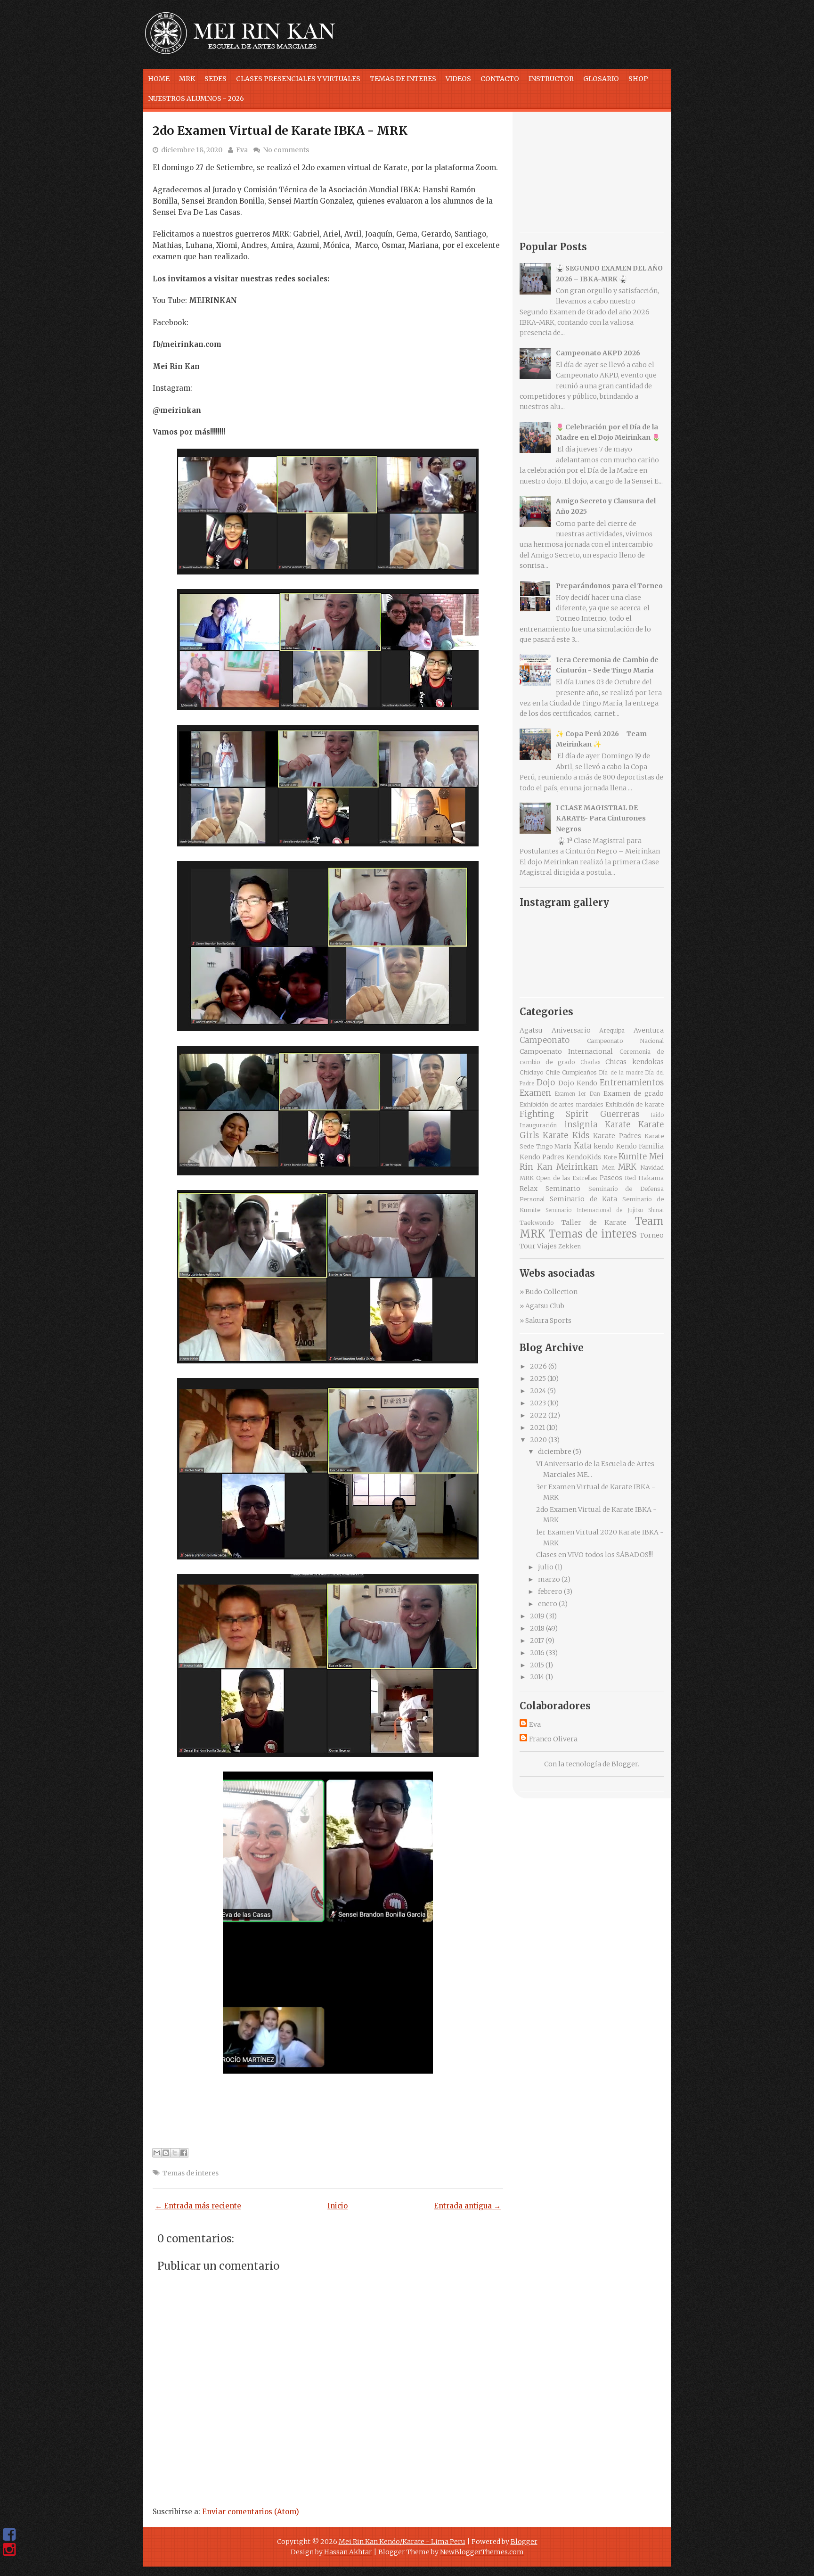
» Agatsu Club (542, 1306)
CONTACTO (500, 79)
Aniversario (571, 1030)
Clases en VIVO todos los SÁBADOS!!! (594, 1555)
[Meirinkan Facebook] (9, 2535)
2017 (537, 1641)
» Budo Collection (549, 1292)
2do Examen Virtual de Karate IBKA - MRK (280, 131)
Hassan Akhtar (348, 2552)
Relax (529, 1189)
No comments (286, 150)
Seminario (563, 1189)
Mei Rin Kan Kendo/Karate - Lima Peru (402, 2542)
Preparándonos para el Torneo (609, 586)
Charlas (590, 1062)
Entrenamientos (632, 1083)
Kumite (633, 1157)
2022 (538, 1415)
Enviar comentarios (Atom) (251, 2512)
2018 (537, 1628)
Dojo (546, 1083)
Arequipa (612, 1030)
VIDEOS (458, 79)
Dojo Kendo (578, 1083)
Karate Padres (617, 1136)
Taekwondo (537, 1223)
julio (546, 1567)
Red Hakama (644, 1178)
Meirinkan (577, 1167)
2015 (537, 1665)
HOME (159, 79)
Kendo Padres (542, 1157)
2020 (538, 1440)
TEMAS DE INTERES (403, 79)
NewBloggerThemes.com (482, 2552)
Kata (582, 1146)
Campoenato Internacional (566, 1051)
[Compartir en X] (175, 2153)
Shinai (656, 1210)
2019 (537, 1616)
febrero (550, 1592)
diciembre (555, 1452)
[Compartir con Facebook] (184, 2153)
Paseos (611, 1178)
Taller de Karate (594, 1222)
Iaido (657, 1115)
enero (548, 1604)
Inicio (338, 2206)
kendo (604, 1146)
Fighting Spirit (554, 1114)
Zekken (570, 1246)
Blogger (625, 1764)
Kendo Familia (640, 1146)
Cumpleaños (579, 1072)
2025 (538, 1378)
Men (608, 1168)
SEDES (216, 79)
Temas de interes (191, 2173)
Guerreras (620, 1114)
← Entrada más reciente (198, 2206)
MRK (187, 79)
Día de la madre (621, 1073)
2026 (538, 1366)
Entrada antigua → (467, 2206)
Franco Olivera (553, 1739)
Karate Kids (566, 1135)
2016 (537, 1653)
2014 (537, 1677)
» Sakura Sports (545, 1321)
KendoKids (584, 1157)
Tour (528, 1246)
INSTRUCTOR (551, 79)
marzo (549, 1579)
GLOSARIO (601, 79)
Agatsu (531, 1030)
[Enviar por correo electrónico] (157, 2153)
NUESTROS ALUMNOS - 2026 (196, 98)
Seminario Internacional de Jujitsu (594, 1210)
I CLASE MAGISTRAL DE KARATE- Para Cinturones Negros (601, 818)
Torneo (652, 1235)
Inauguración (538, 1125)
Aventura (649, 1030)
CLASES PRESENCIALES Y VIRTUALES (298, 79)
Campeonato (545, 1040)
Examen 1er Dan (577, 1094)
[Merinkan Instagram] (9, 2550)
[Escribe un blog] (166, 2153)
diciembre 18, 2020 (192, 150)
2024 (538, 1391)
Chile (553, 1072)
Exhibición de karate (635, 1104)
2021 (537, 1427)
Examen (535, 1093)
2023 (538, 1403)
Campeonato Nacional (625, 1041)
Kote (610, 1157)
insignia (581, 1124)
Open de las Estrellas (567, 1178)
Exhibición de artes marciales (562, 1104)
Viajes (547, 1246)
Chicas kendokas (635, 1062)
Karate (618, 1124)
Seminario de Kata (584, 1199)
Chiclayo (531, 1072)
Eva (242, 150)
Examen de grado (634, 1093)
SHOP (638, 79)
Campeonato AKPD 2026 (598, 353)
